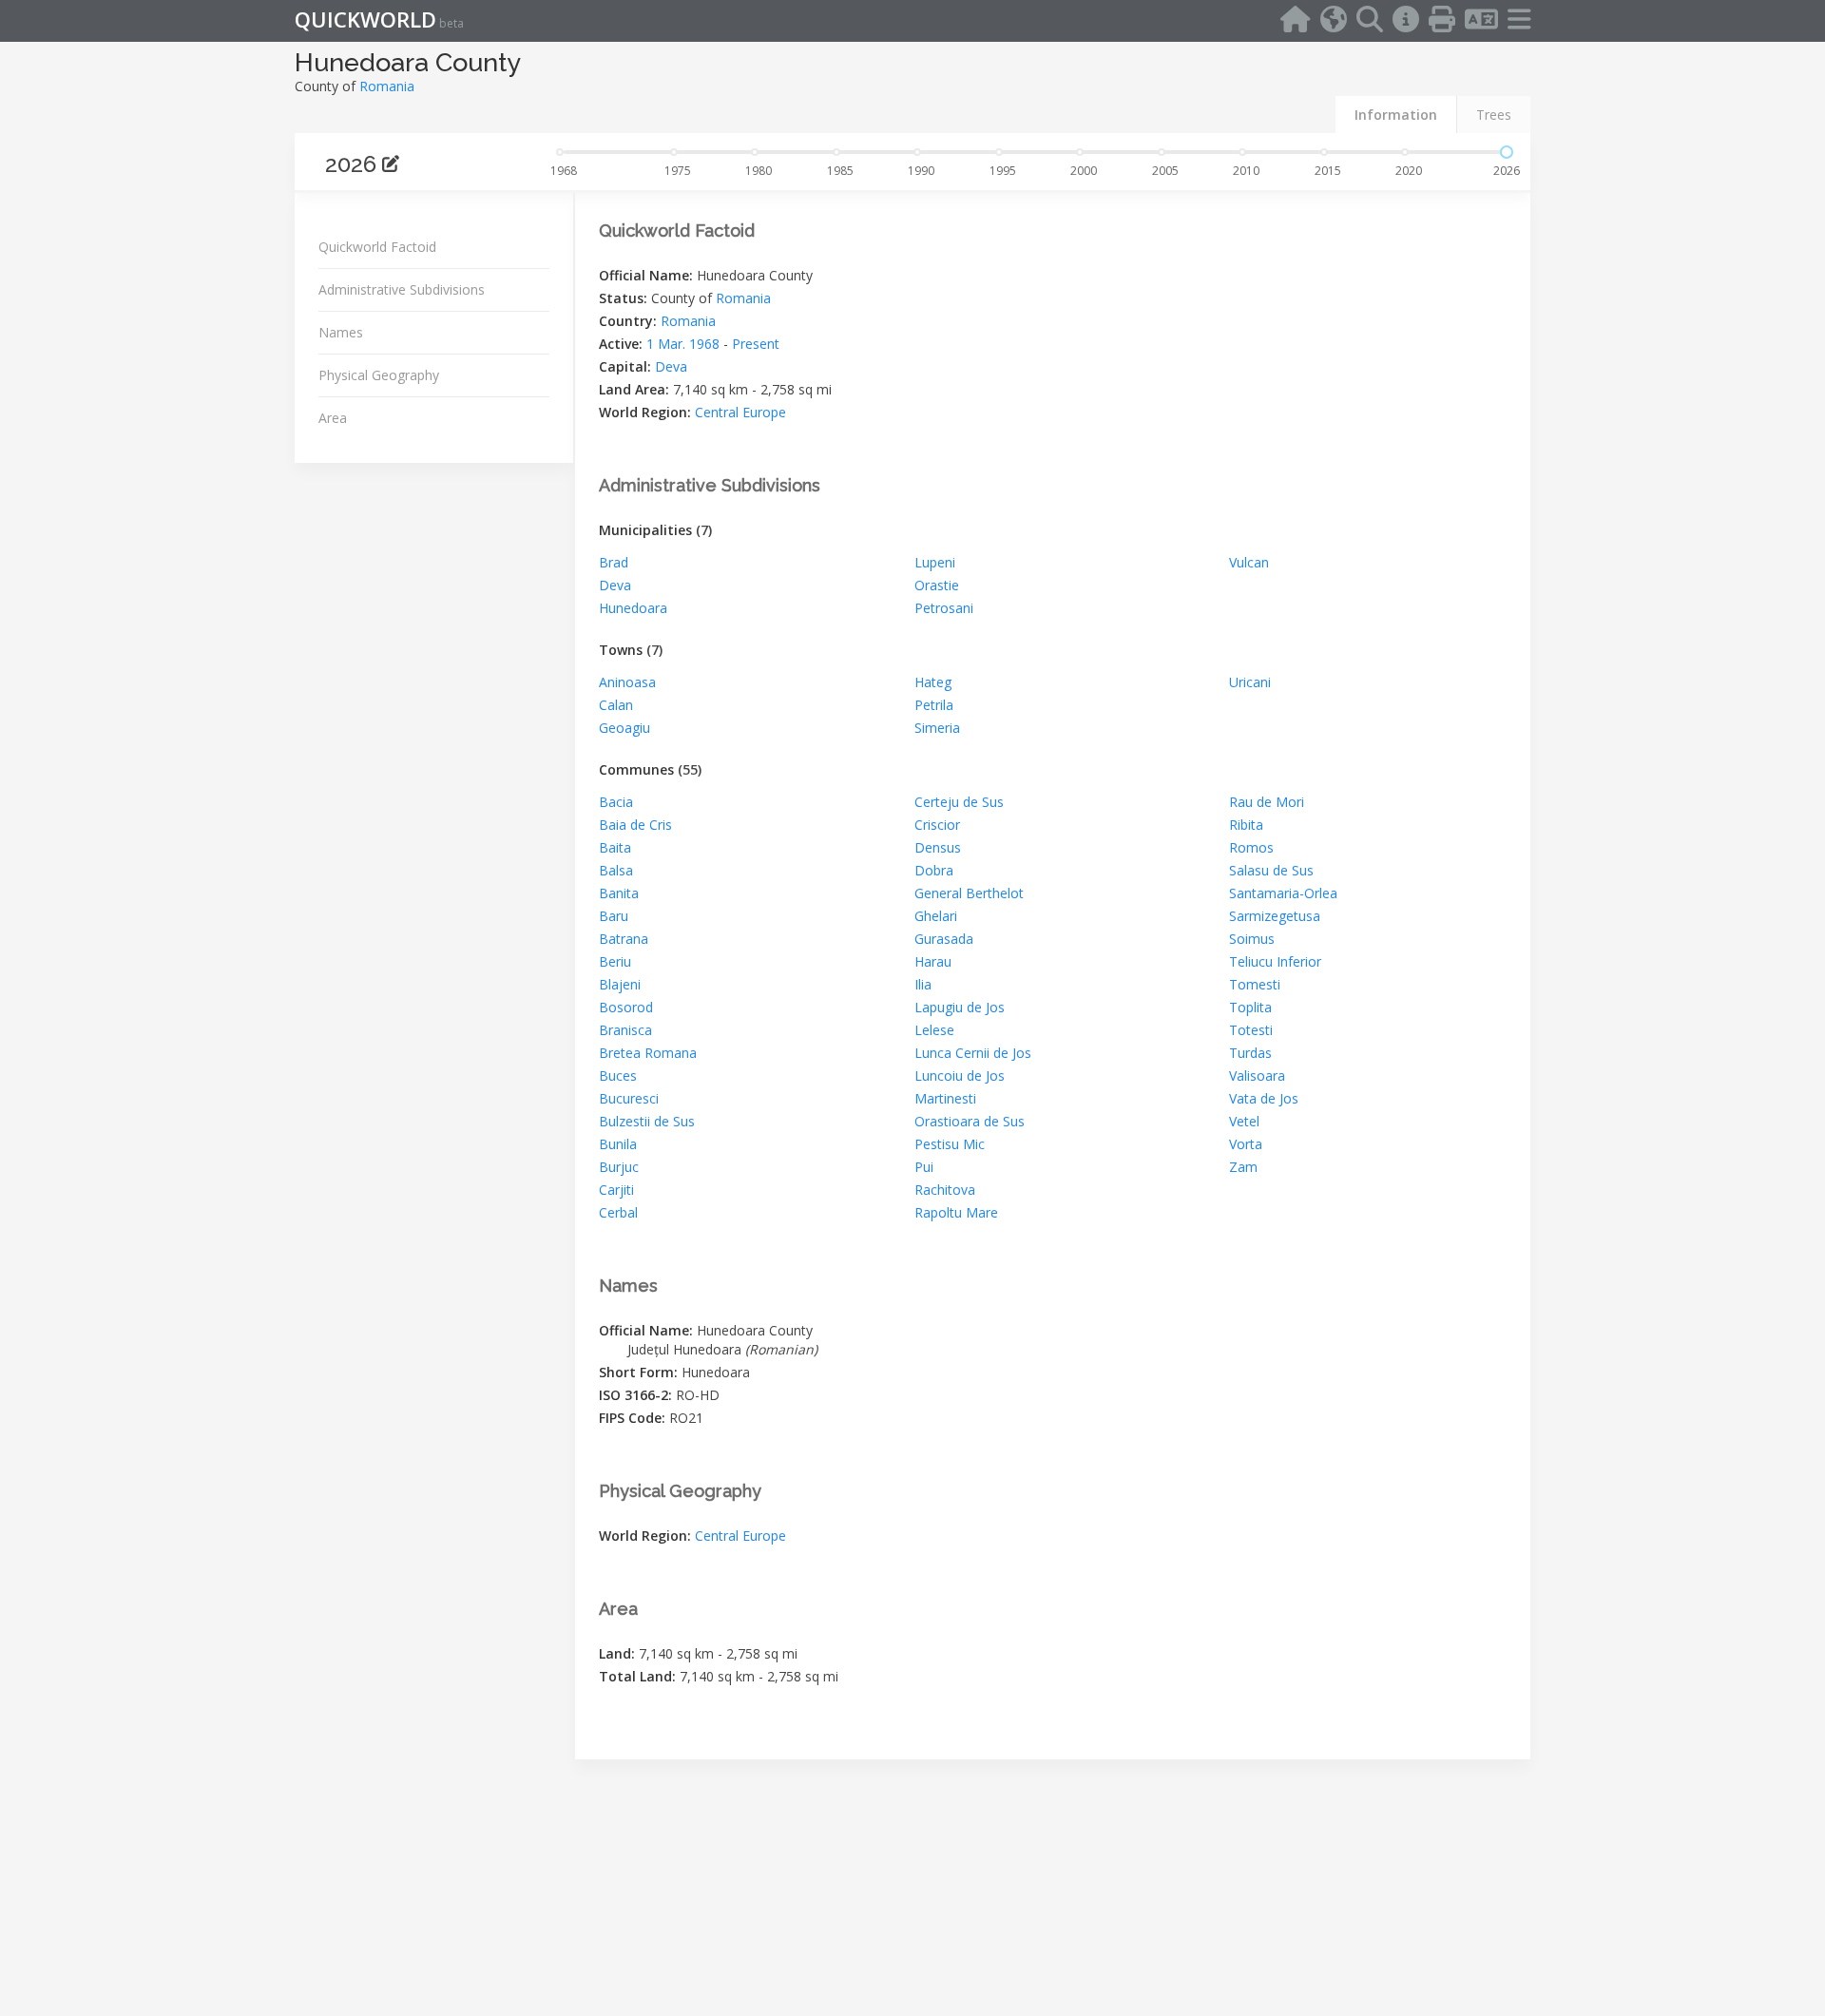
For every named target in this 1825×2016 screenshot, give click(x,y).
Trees (1494, 115)
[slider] (1507, 152)
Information (1396, 115)
